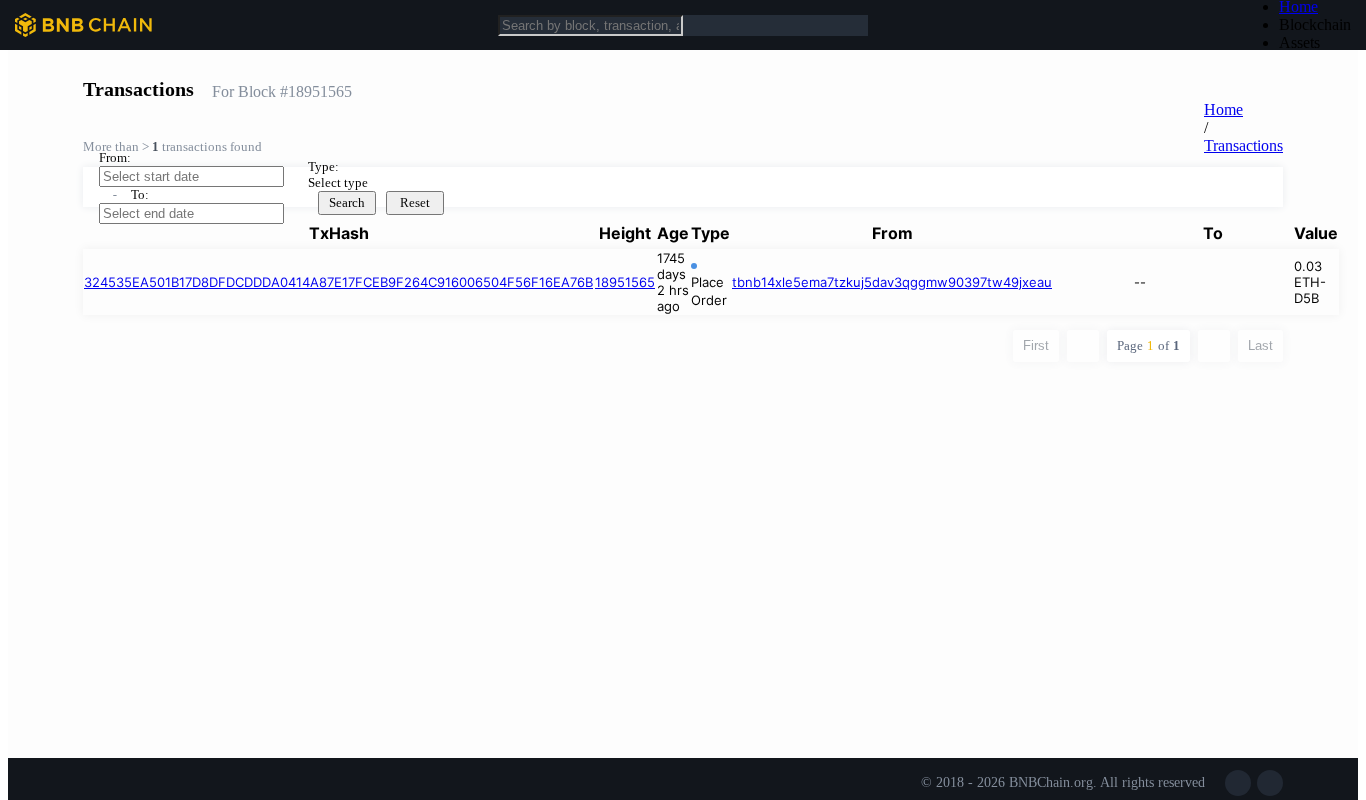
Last (1260, 345)
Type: (323, 166)
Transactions (1243, 145)
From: (115, 157)
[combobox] (438, 183)
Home (1223, 109)
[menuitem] (1315, 25)
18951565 (625, 282)
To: (140, 194)
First (1036, 345)
